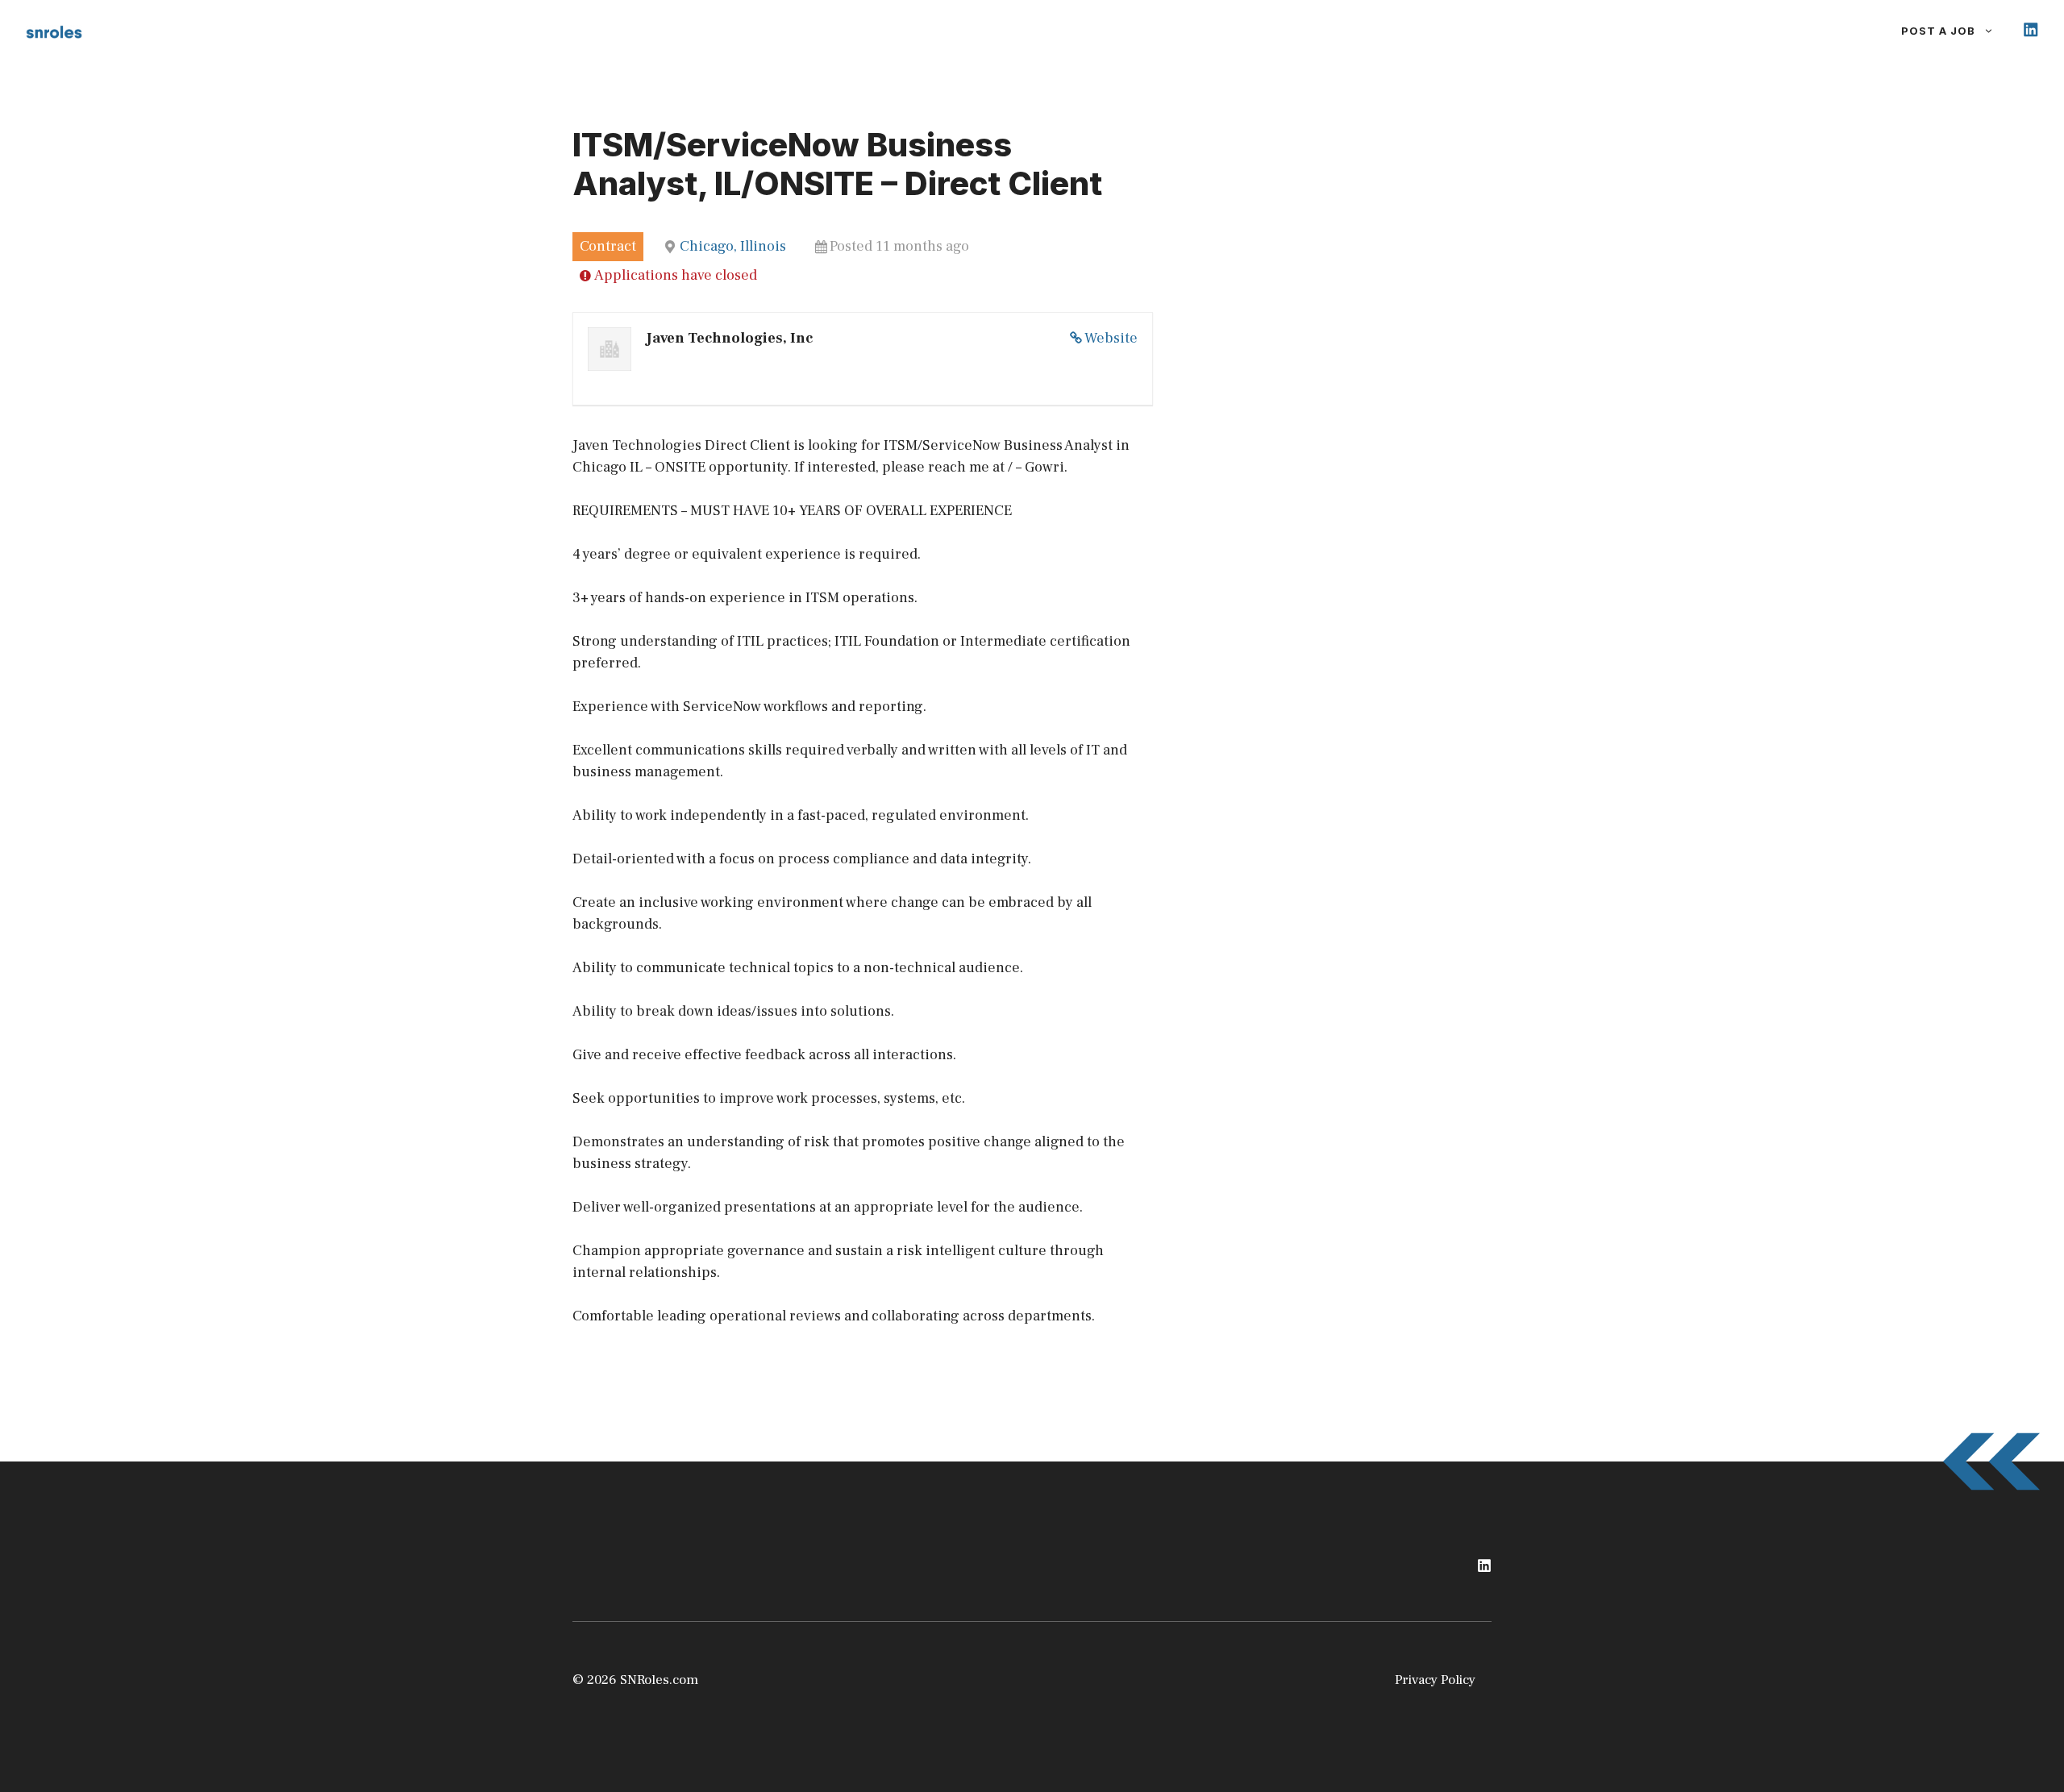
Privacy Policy (1435, 1680)
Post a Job (1938, 31)
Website (1111, 338)
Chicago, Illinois (733, 246)
